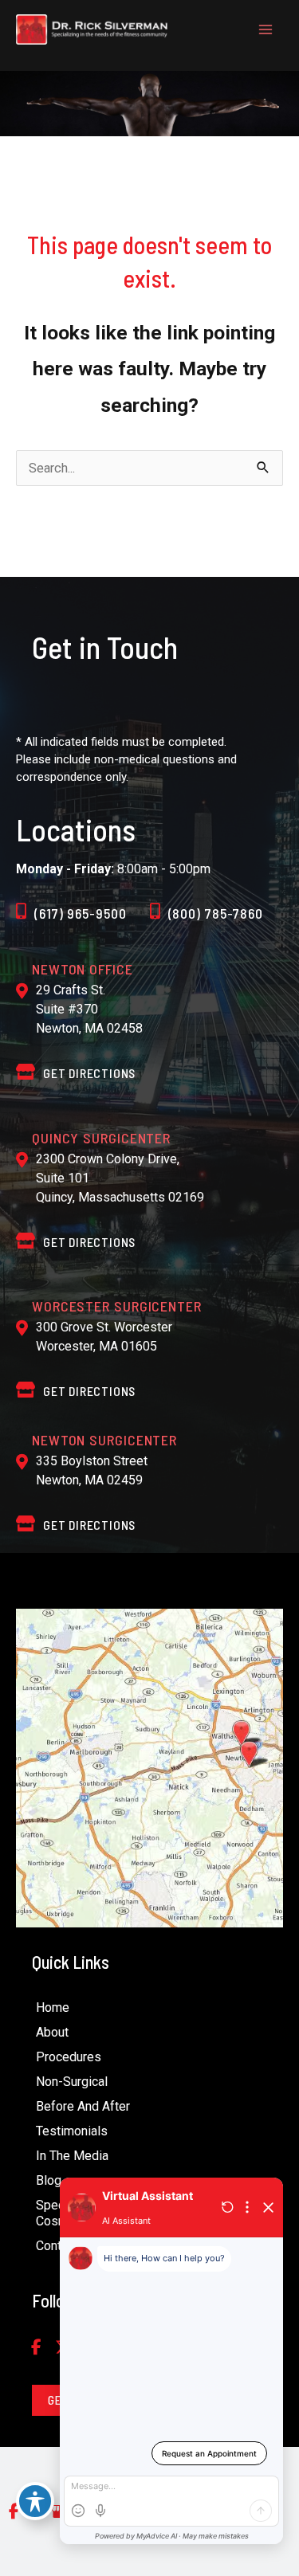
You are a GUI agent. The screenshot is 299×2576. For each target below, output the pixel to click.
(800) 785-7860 (216, 913)
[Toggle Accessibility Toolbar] (35, 2501)
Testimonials (72, 2131)
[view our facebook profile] (36, 2348)
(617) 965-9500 (81, 913)
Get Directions (89, 1242)
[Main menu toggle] (265, 30)
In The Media (72, 2156)
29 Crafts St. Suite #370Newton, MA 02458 (89, 1009)
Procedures (69, 2057)
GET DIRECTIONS (89, 1073)
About (52, 2032)
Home (53, 2007)
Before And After (83, 2106)
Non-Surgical (72, 2082)
